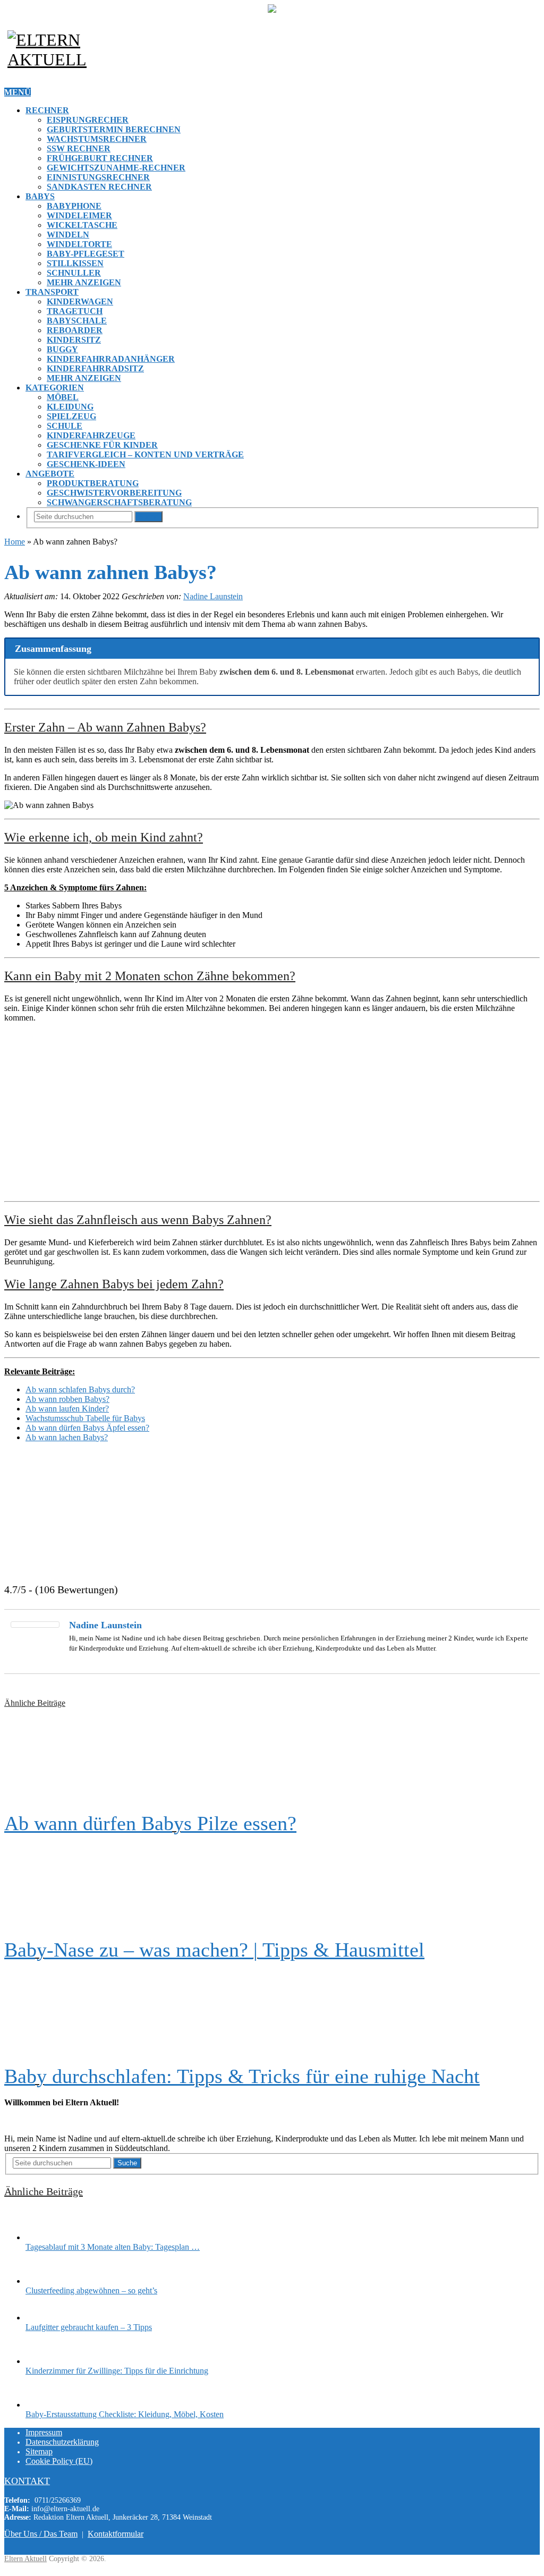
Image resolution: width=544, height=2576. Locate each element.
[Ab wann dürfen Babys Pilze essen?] (272, 1760)
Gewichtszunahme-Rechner (116, 168)
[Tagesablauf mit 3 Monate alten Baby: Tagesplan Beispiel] (44, 2237)
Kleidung (70, 407)
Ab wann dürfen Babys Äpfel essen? (87, 1428)
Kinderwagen (80, 301)
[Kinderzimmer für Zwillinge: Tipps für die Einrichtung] (44, 2361)
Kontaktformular (116, 2534)
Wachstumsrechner (97, 139)
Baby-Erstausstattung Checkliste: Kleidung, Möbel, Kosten (125, 2414)
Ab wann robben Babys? (67, 1399)
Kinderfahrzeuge (91, 435)
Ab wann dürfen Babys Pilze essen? (150, 1823)
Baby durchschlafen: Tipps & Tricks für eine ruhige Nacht (242, 2076)
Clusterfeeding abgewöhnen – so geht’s (91, 2290)
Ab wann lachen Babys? (67, 1437)
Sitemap (39, 2451)
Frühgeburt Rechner (100, 158)
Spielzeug (71, 416)
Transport (52, 292)
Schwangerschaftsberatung (119, 502)
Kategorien (55, 388)
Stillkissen (75, 263)
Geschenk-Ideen (86, 464)
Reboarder (75, 330)
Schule (65, 426)
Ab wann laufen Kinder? (67, 1409)
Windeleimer (79, 215)
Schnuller (74, 273)
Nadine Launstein (213, 596)
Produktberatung (93, 483)
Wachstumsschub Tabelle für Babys (85, 1418)
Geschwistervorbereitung (114, 493)
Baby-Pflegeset (86, 254)
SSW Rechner (79, 148)
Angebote (50, 474)
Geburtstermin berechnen (114, 129)
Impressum (44, 2432)
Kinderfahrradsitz (95, 368)
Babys (40, 196)
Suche (148, 517)
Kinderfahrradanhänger (111, 359)
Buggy (62, 349)
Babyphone (74, 206)
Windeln (68, 235)
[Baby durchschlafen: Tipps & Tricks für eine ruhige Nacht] (272, 2013)
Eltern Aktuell (25, 2559)
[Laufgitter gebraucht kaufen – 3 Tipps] (44, 2318)
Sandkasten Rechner (99, 187)
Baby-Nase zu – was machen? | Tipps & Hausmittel (214, 1950)
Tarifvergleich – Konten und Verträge (145, 454)
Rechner (47, 110)
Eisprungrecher (88, 120)
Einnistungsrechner (98, 177)
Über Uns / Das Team (41, 2534)
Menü (18, 92)
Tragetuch (75, 311)
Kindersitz (74, 340)
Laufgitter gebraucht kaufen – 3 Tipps (89, 2327)
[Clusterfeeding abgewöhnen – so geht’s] (44, 2281)
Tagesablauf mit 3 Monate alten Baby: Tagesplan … (113, 2247)
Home (15, 542)
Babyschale (77, 321)
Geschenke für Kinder (102, 445)
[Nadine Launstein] (35, 1625)
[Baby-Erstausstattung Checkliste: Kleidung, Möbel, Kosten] (44, 2405)
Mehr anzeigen (84, 282)
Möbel (63, 397)
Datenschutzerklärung (62, 2442)
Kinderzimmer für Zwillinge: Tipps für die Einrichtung (117, 2371)
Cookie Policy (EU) (59, 2461)
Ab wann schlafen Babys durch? (80, 1389)
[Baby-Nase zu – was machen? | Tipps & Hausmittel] (272, 1886)
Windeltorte (79, 244)
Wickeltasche (82, 225)
